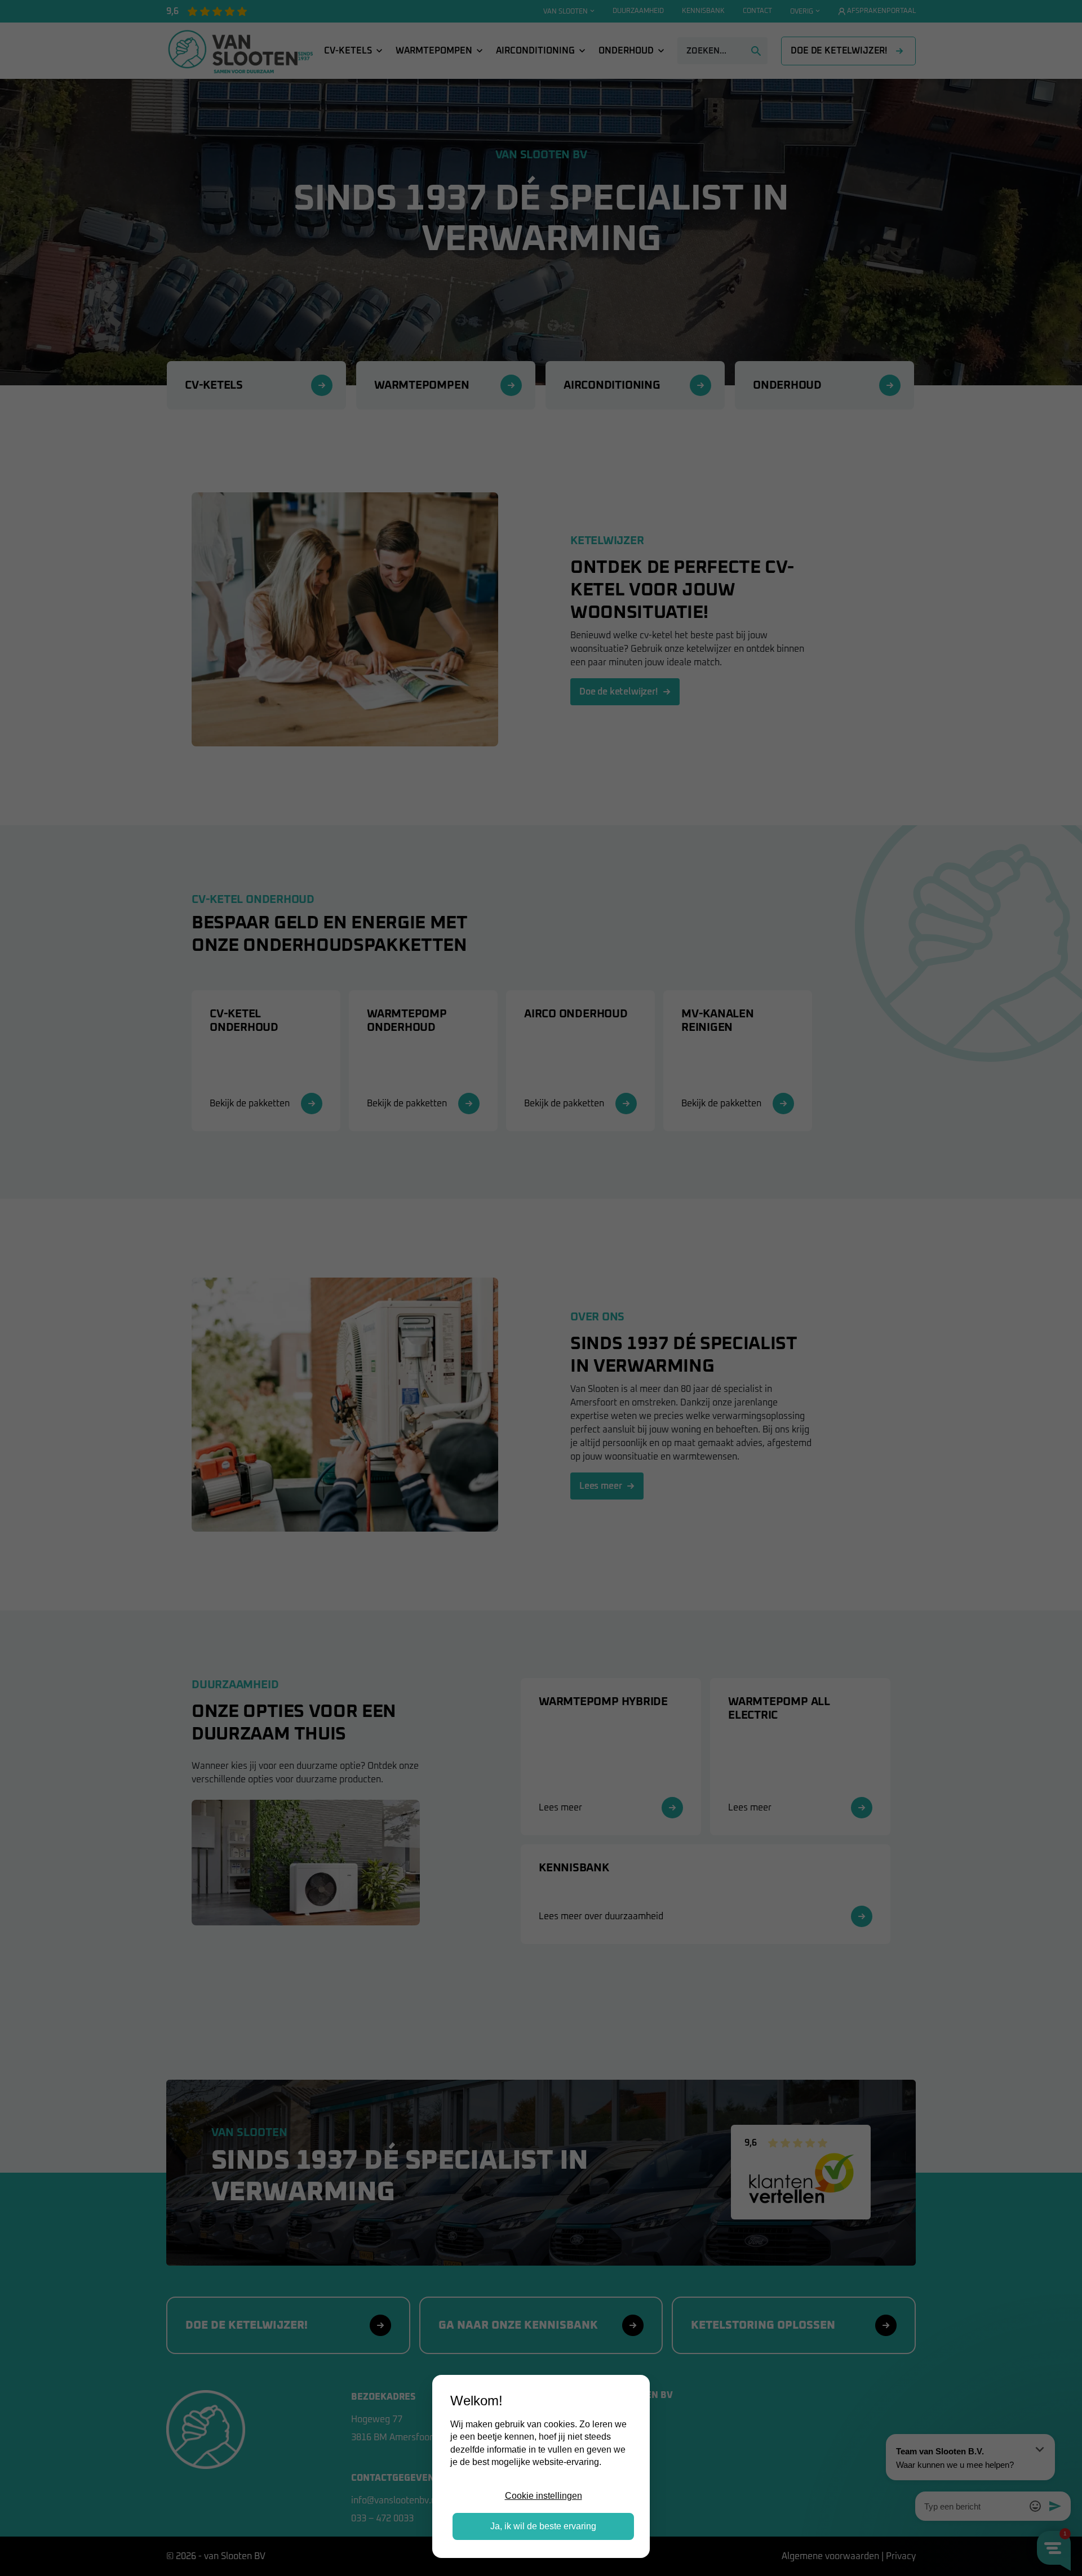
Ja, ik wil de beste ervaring (543, 2526)
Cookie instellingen (544, 2496)
